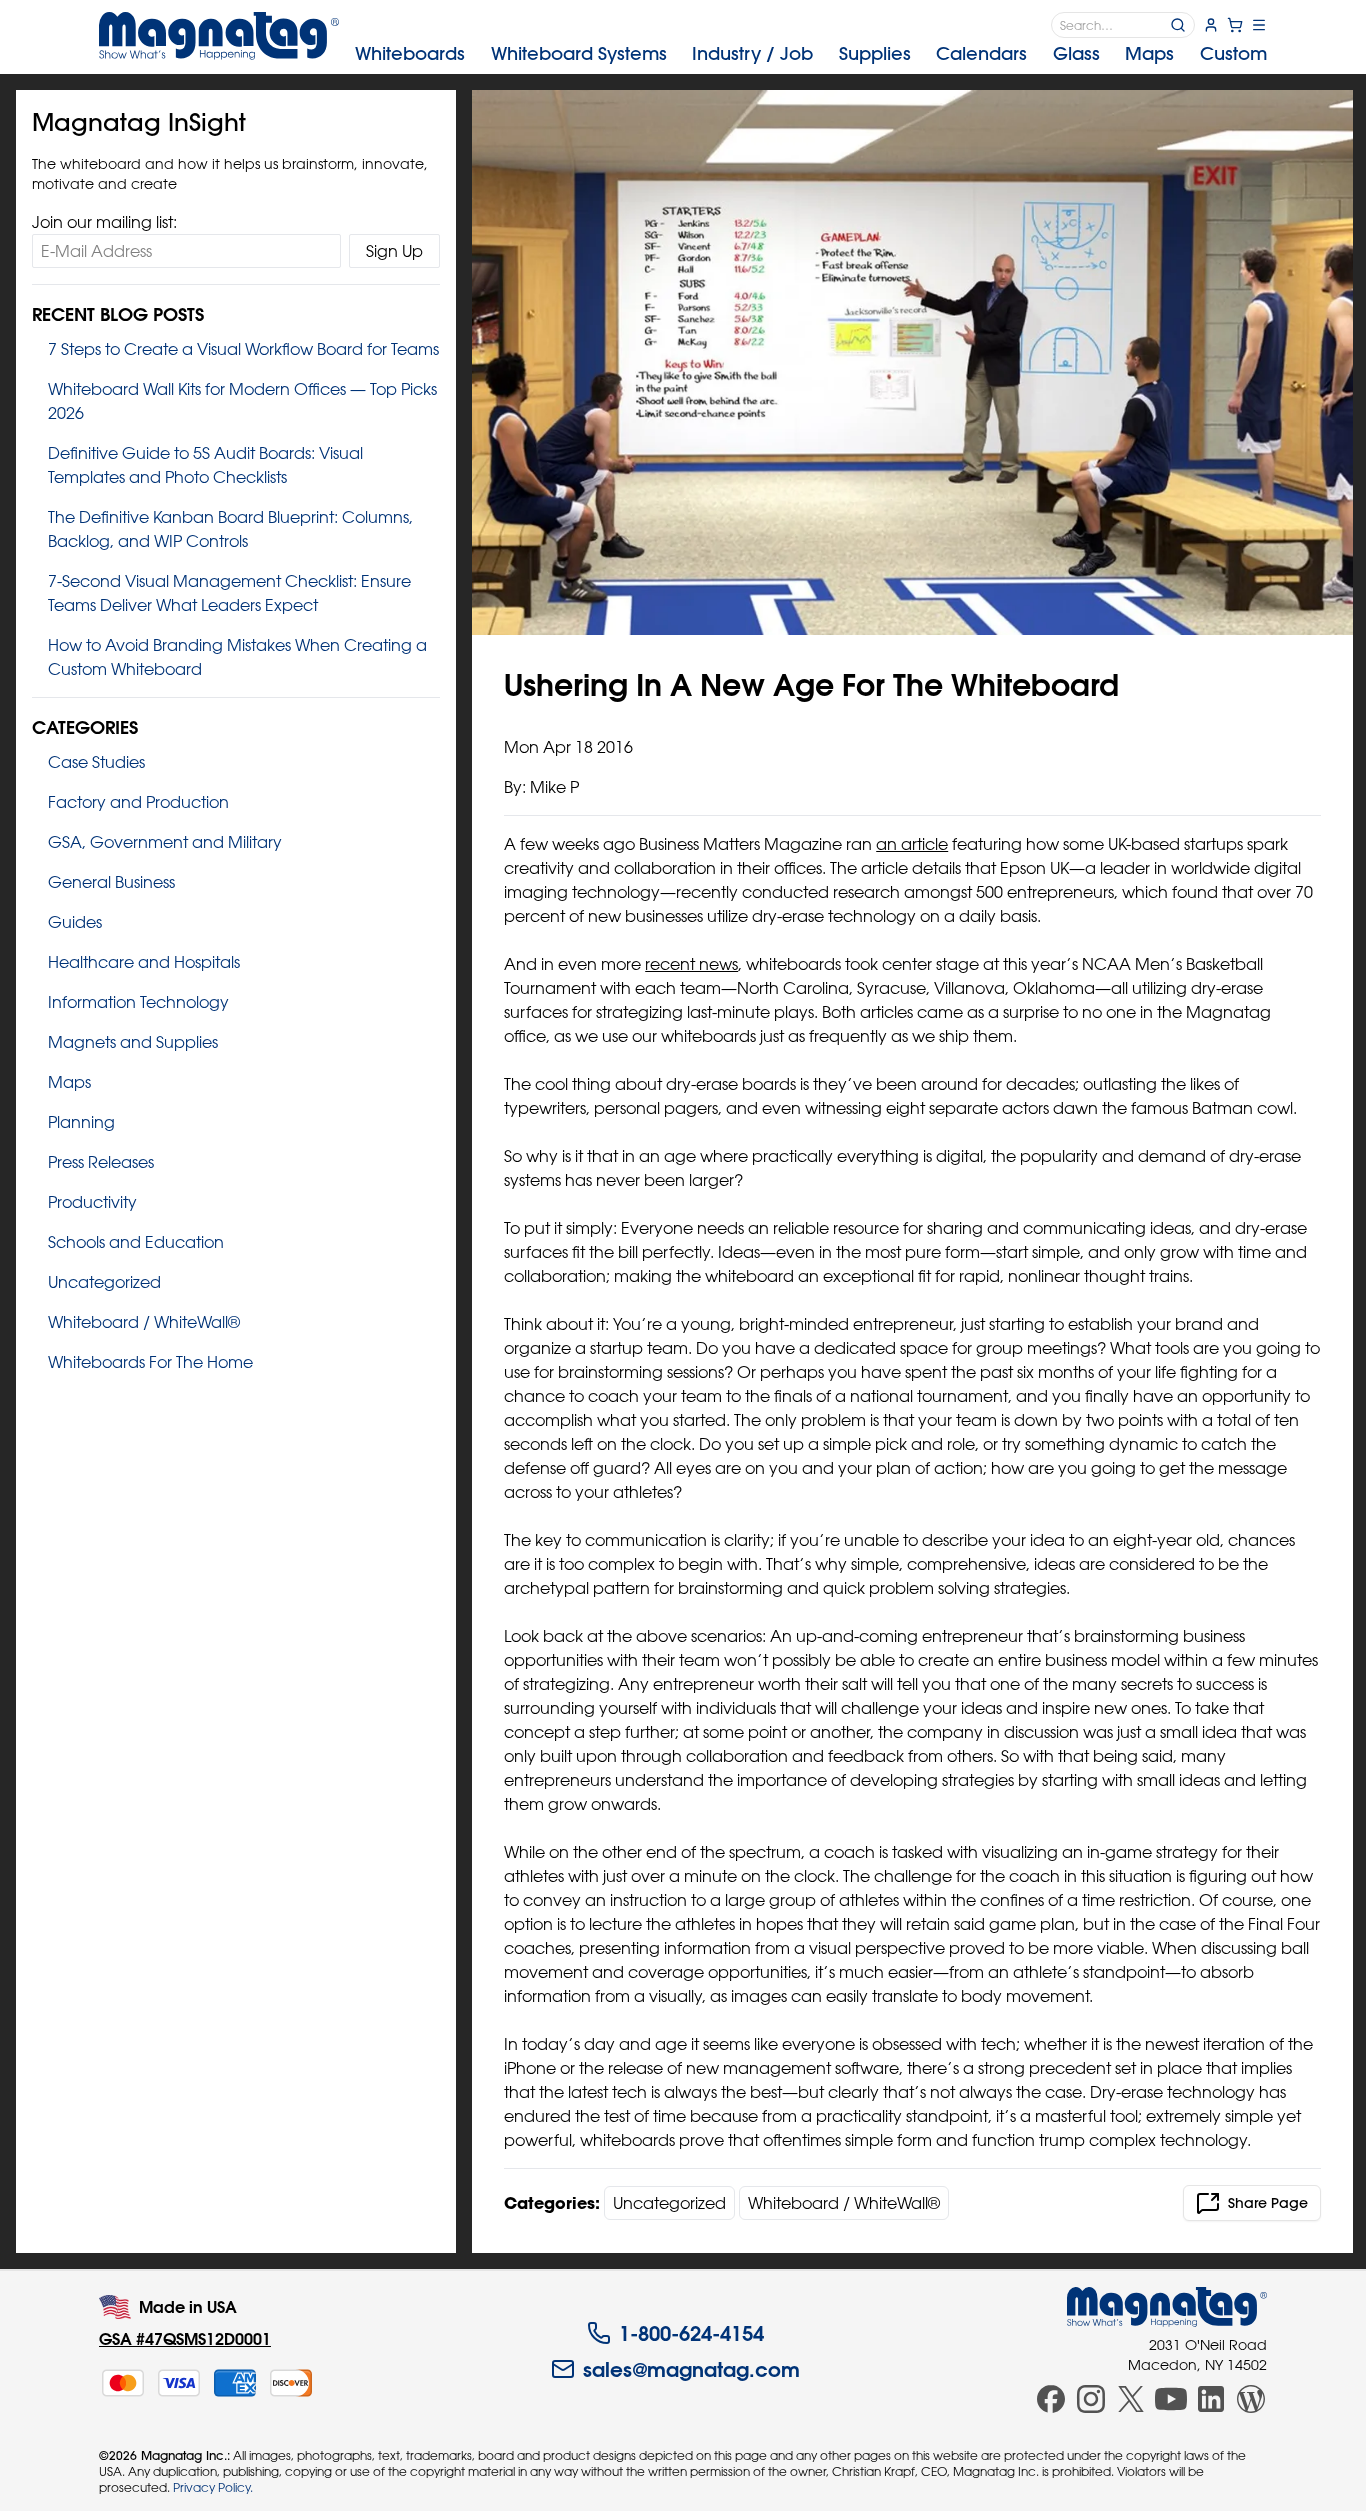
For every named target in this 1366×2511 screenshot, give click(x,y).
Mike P (554, 787)
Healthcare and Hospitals (144, 962)
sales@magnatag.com (691, 2369)
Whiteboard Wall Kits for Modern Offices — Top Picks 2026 (242, 401)
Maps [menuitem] (1149, 53)
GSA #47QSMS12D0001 (185, 2338)
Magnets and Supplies (133, 1042)
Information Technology (138, 1002)
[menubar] (811, 54)
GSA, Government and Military (165, 842)
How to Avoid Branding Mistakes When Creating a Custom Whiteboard (237, 657)
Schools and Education (136, 1242)
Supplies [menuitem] (875, 53)
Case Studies (96, 762)
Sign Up (394, 251)
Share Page (1268, 2203)
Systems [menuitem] (579, 53)
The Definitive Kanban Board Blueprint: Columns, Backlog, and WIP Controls (230, 529)
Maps (69, 1082)
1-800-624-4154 (691, 2333)
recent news (691, 964)
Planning (81, 1122)
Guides (75, 922)
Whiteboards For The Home (150, 1362)
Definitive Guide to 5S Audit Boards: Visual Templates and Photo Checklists (205, 465)
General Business (111, 882)
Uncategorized (104, 1282)
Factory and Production (138, 802)
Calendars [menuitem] (981, 53)
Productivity (92, 1202)
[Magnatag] (1167, 2307)
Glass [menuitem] (1076, 53)
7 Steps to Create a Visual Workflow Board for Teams (243, 349)
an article (912, 844)
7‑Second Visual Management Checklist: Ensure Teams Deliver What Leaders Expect (229, 593)
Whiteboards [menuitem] (410, 53)
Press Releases (101, 1162)
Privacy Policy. (213, 2487)
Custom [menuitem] (1233, 53)
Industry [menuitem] (752, 53)
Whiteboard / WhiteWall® (144, 1322)
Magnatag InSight (139, 122)
